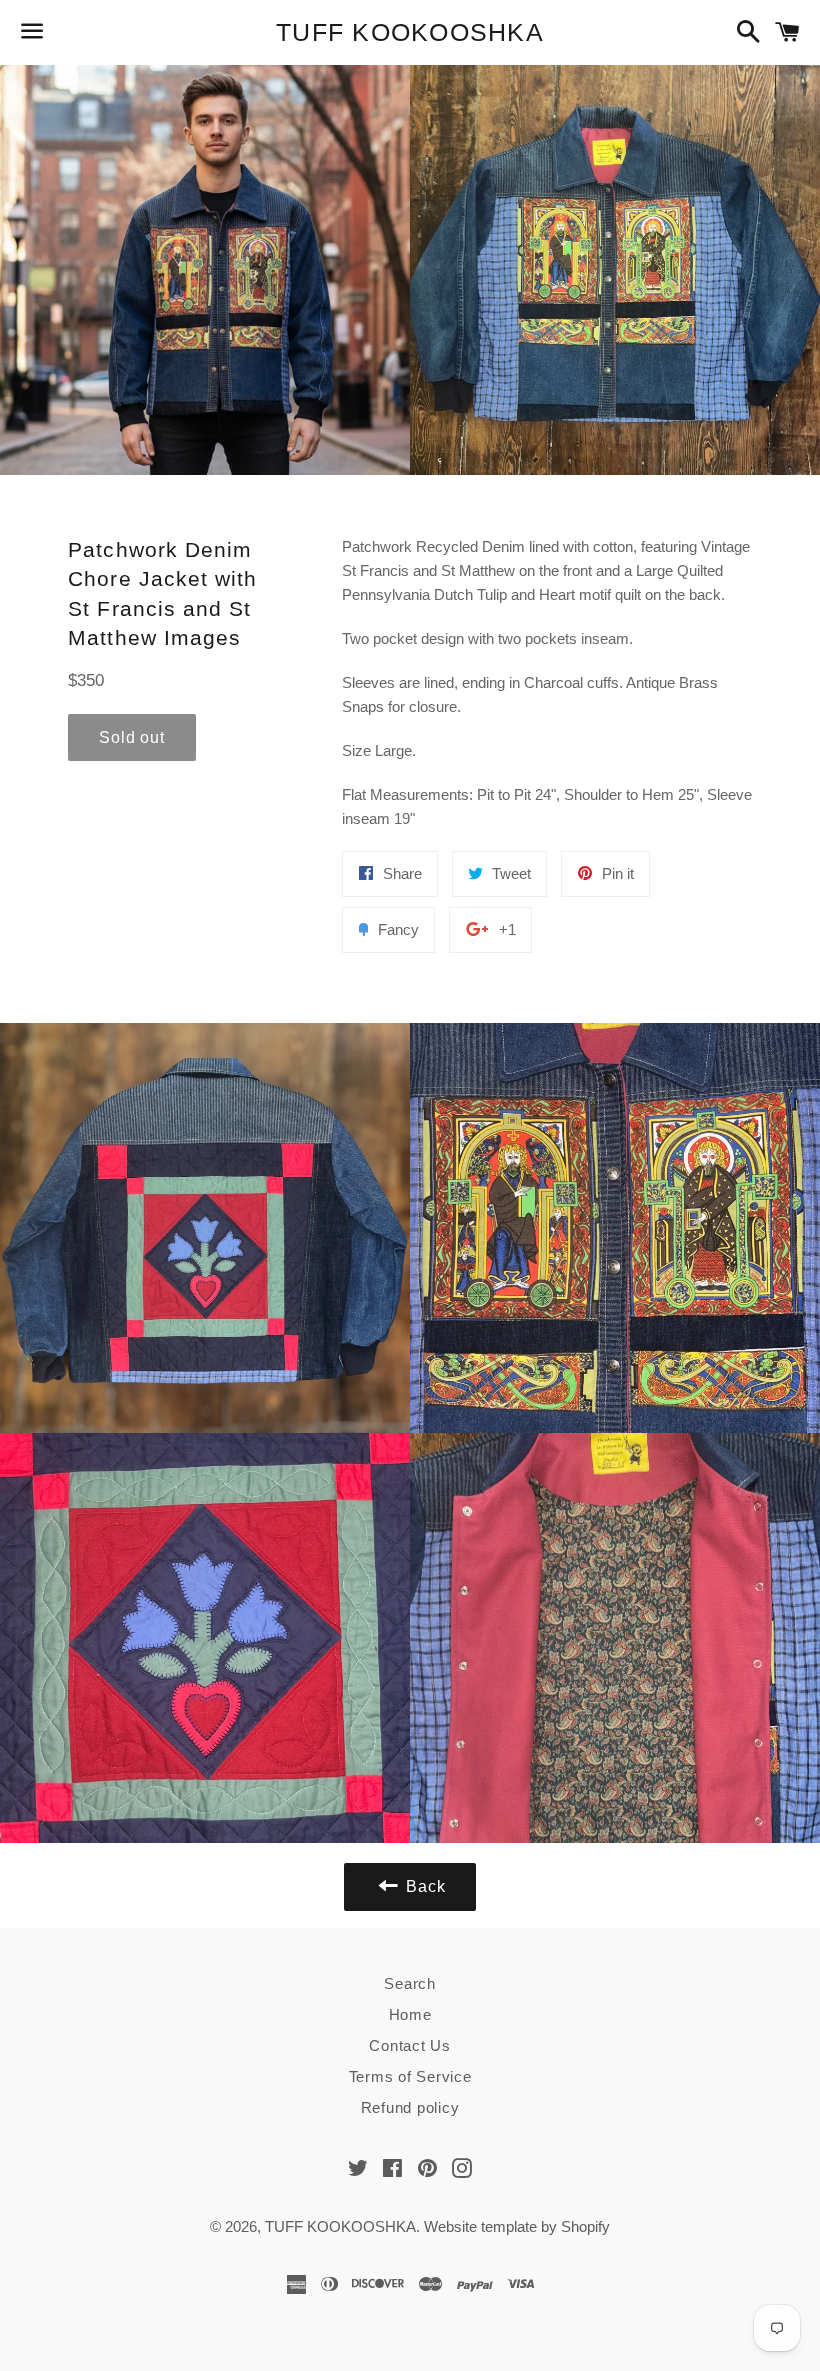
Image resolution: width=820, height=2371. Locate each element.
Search (410, 1983)
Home (410, 2014)
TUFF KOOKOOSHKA (410, 32)
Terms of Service (410, 2076)
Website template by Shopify (517, 2226)
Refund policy (410, 2107)
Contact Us (410, 2045)
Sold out (131, 737)
